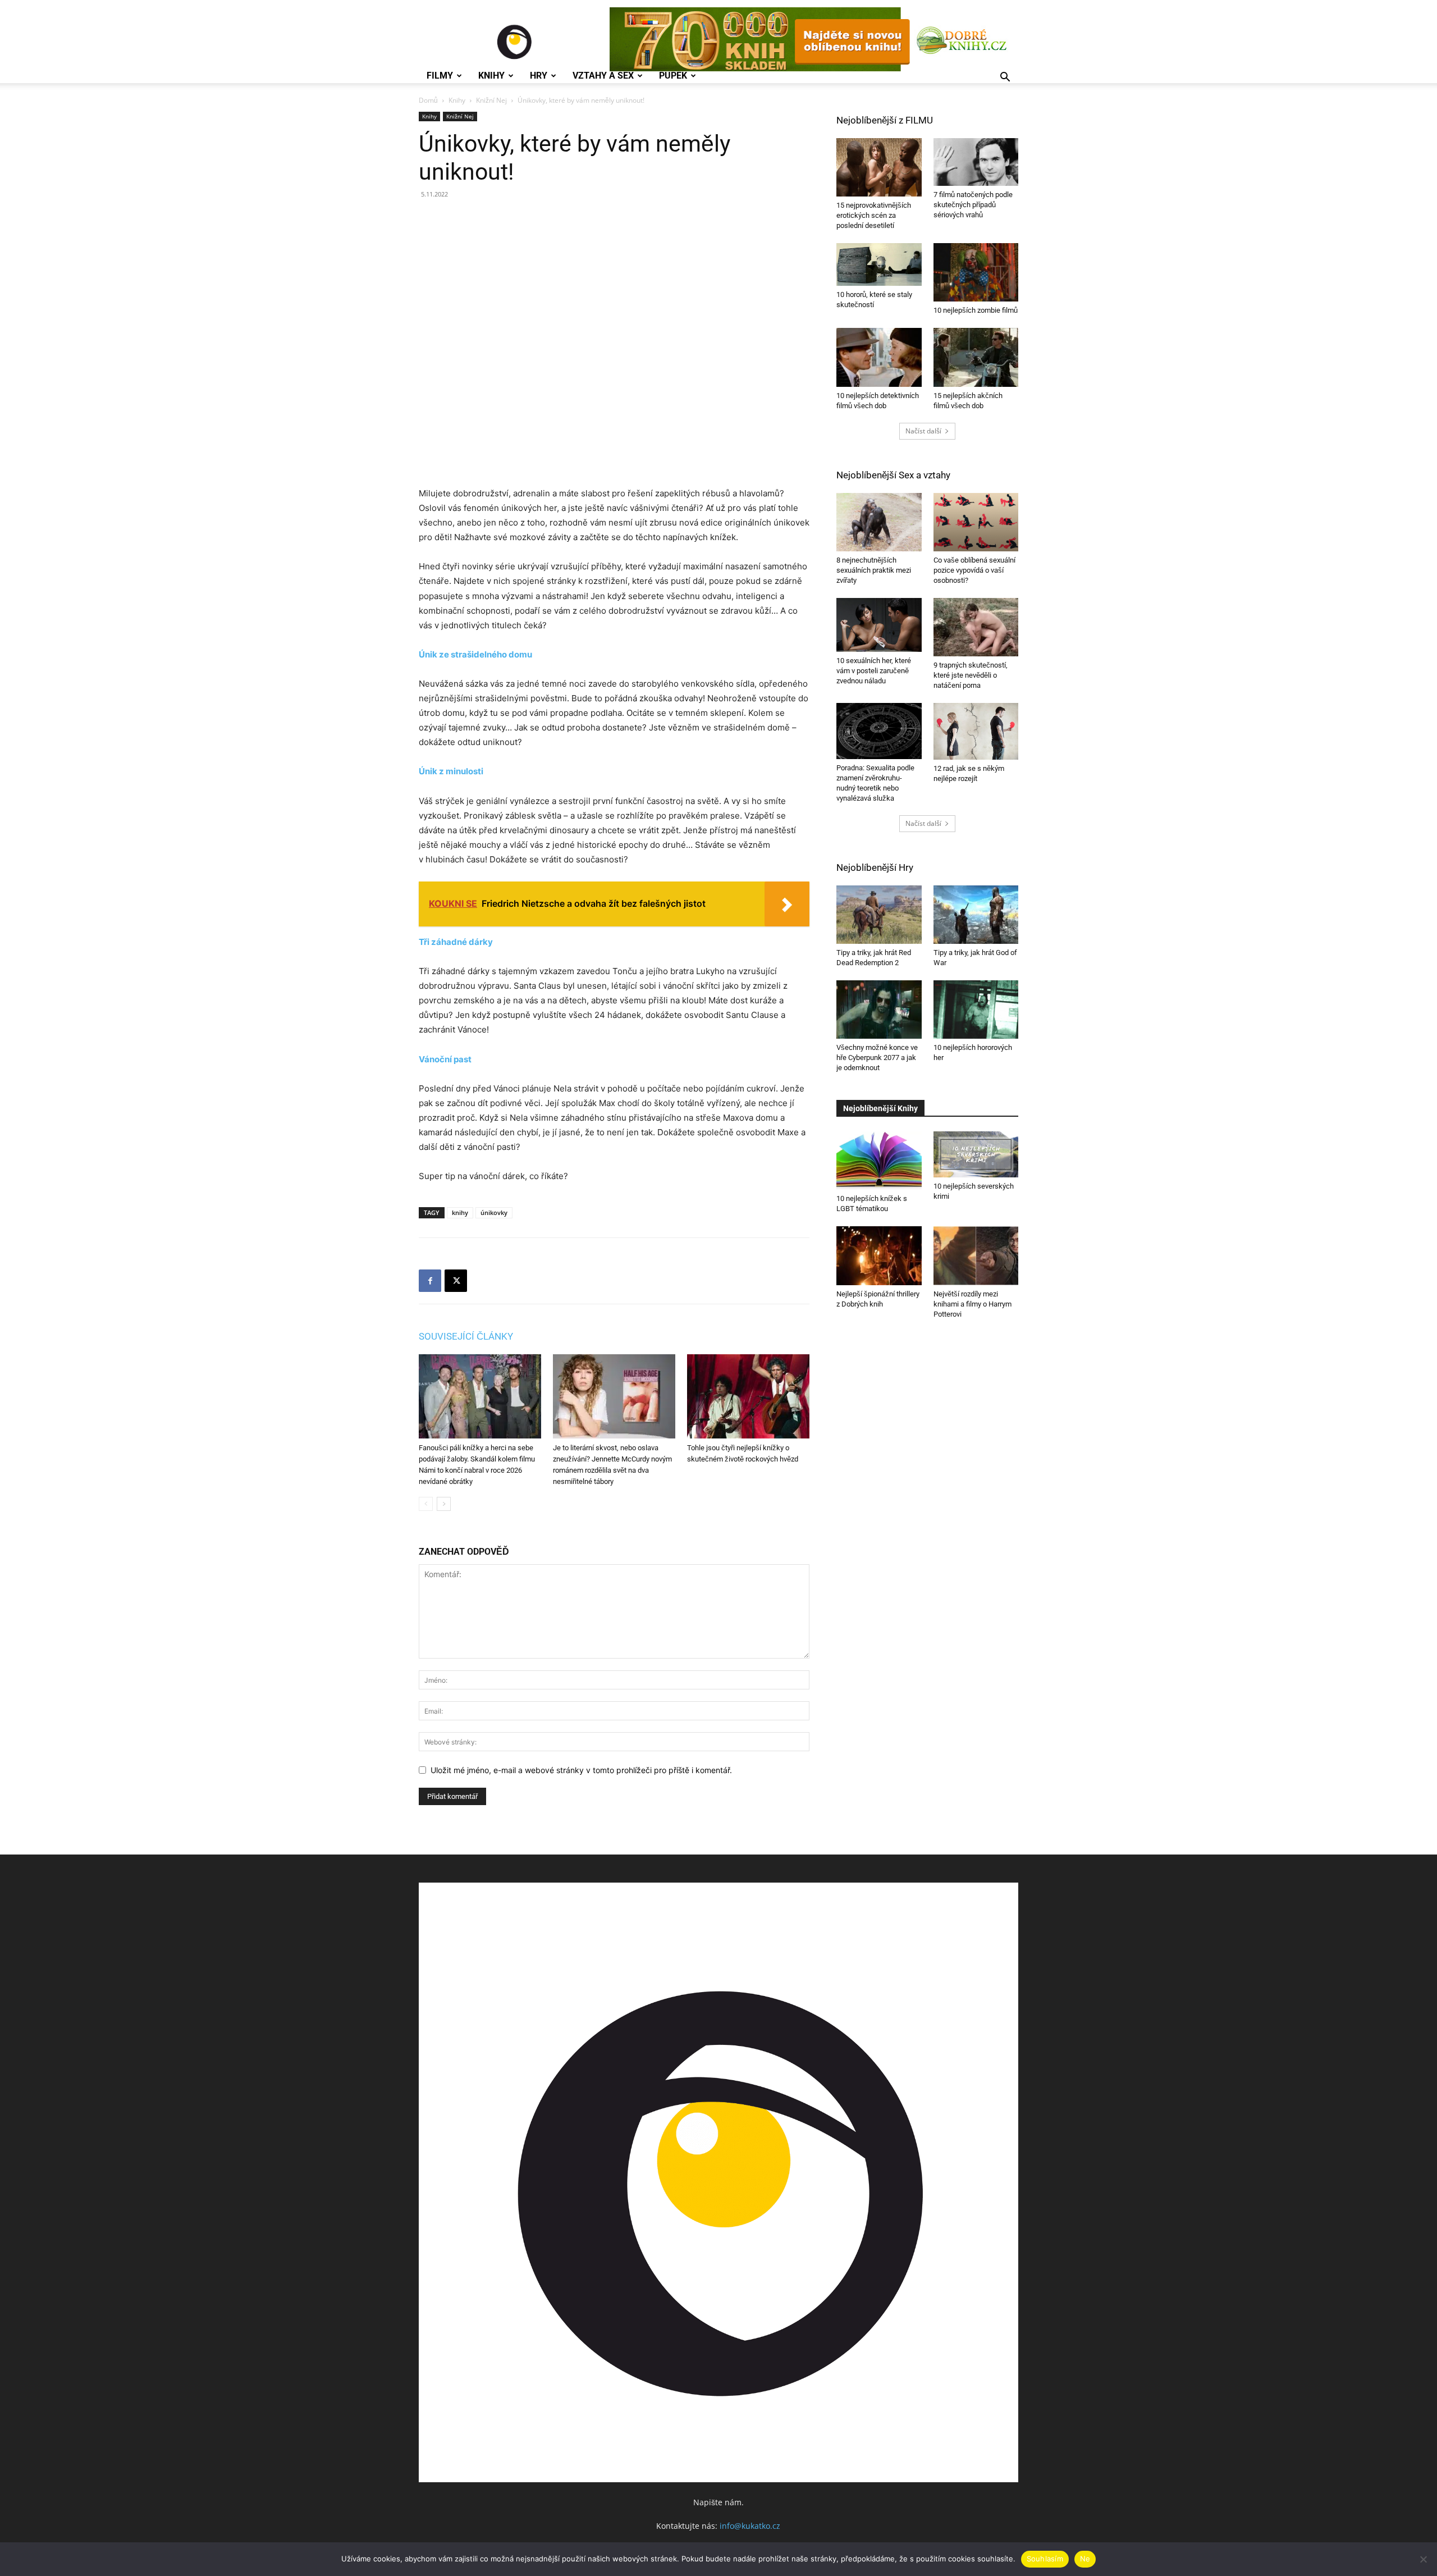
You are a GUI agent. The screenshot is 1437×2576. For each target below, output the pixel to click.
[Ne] (1423, 2559)
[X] (456, 1281)
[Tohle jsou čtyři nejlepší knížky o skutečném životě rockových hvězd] (748, 1396)
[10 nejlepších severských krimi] (976, 1154)
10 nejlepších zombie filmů (976, 310)
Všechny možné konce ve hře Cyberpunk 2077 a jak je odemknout (877, 1058)
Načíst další (923, 431)
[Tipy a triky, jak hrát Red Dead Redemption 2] (879, 915)
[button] (1005, 78)
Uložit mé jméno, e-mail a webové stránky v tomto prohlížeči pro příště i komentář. (581, 1770)
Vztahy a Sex (603, 76)
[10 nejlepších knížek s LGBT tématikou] (879, 1161)
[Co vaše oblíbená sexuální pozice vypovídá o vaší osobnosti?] (976, 522)
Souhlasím (1045, 2559)
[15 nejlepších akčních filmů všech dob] (976, 357)
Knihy (491, 76)
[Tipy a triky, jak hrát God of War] (976, 915)
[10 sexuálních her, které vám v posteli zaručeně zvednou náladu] (879, 625)
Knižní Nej (491, 100)
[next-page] (444, 1504)
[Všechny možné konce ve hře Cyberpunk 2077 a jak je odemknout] (879, 1010)
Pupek (673, 76)
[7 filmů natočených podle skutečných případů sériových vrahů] (976, 162)
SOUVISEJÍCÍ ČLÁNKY (466, 1336)
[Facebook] (430, 1281)
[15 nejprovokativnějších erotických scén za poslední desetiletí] (879, 167)
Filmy (440, 76)
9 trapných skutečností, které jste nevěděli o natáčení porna (971, 675)
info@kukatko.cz (750, 2526)
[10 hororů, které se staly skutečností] (879, 264)
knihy (460, 1212)
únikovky (494, 1212)
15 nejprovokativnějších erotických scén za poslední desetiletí (874, 215)
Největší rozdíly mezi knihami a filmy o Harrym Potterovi (973, 1304)
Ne (1085, 2559)
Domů (428, 100)
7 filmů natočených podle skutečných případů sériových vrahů (973, 205)
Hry (539, 76)
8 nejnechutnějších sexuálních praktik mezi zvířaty (874, 570)
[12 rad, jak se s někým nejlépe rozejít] (976, 731)
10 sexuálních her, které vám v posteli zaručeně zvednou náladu (874, 671)
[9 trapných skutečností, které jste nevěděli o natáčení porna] (976, 627)
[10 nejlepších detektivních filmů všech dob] (879, 357)
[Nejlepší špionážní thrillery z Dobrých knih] (879, 1255)
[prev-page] (426, 1504)
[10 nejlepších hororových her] (976, 1010)
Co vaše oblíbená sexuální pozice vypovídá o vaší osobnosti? (974, 570)
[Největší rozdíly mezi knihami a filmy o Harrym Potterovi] (976, 1255)
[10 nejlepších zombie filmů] (976, 272)
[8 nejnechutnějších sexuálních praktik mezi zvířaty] (879, 522)
